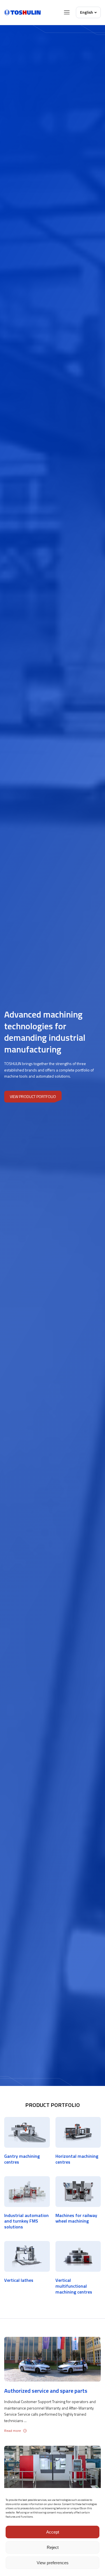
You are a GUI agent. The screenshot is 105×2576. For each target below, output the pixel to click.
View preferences (53, 2563)
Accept (53, 2532)
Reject (53, 2547)
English (87, 12)
